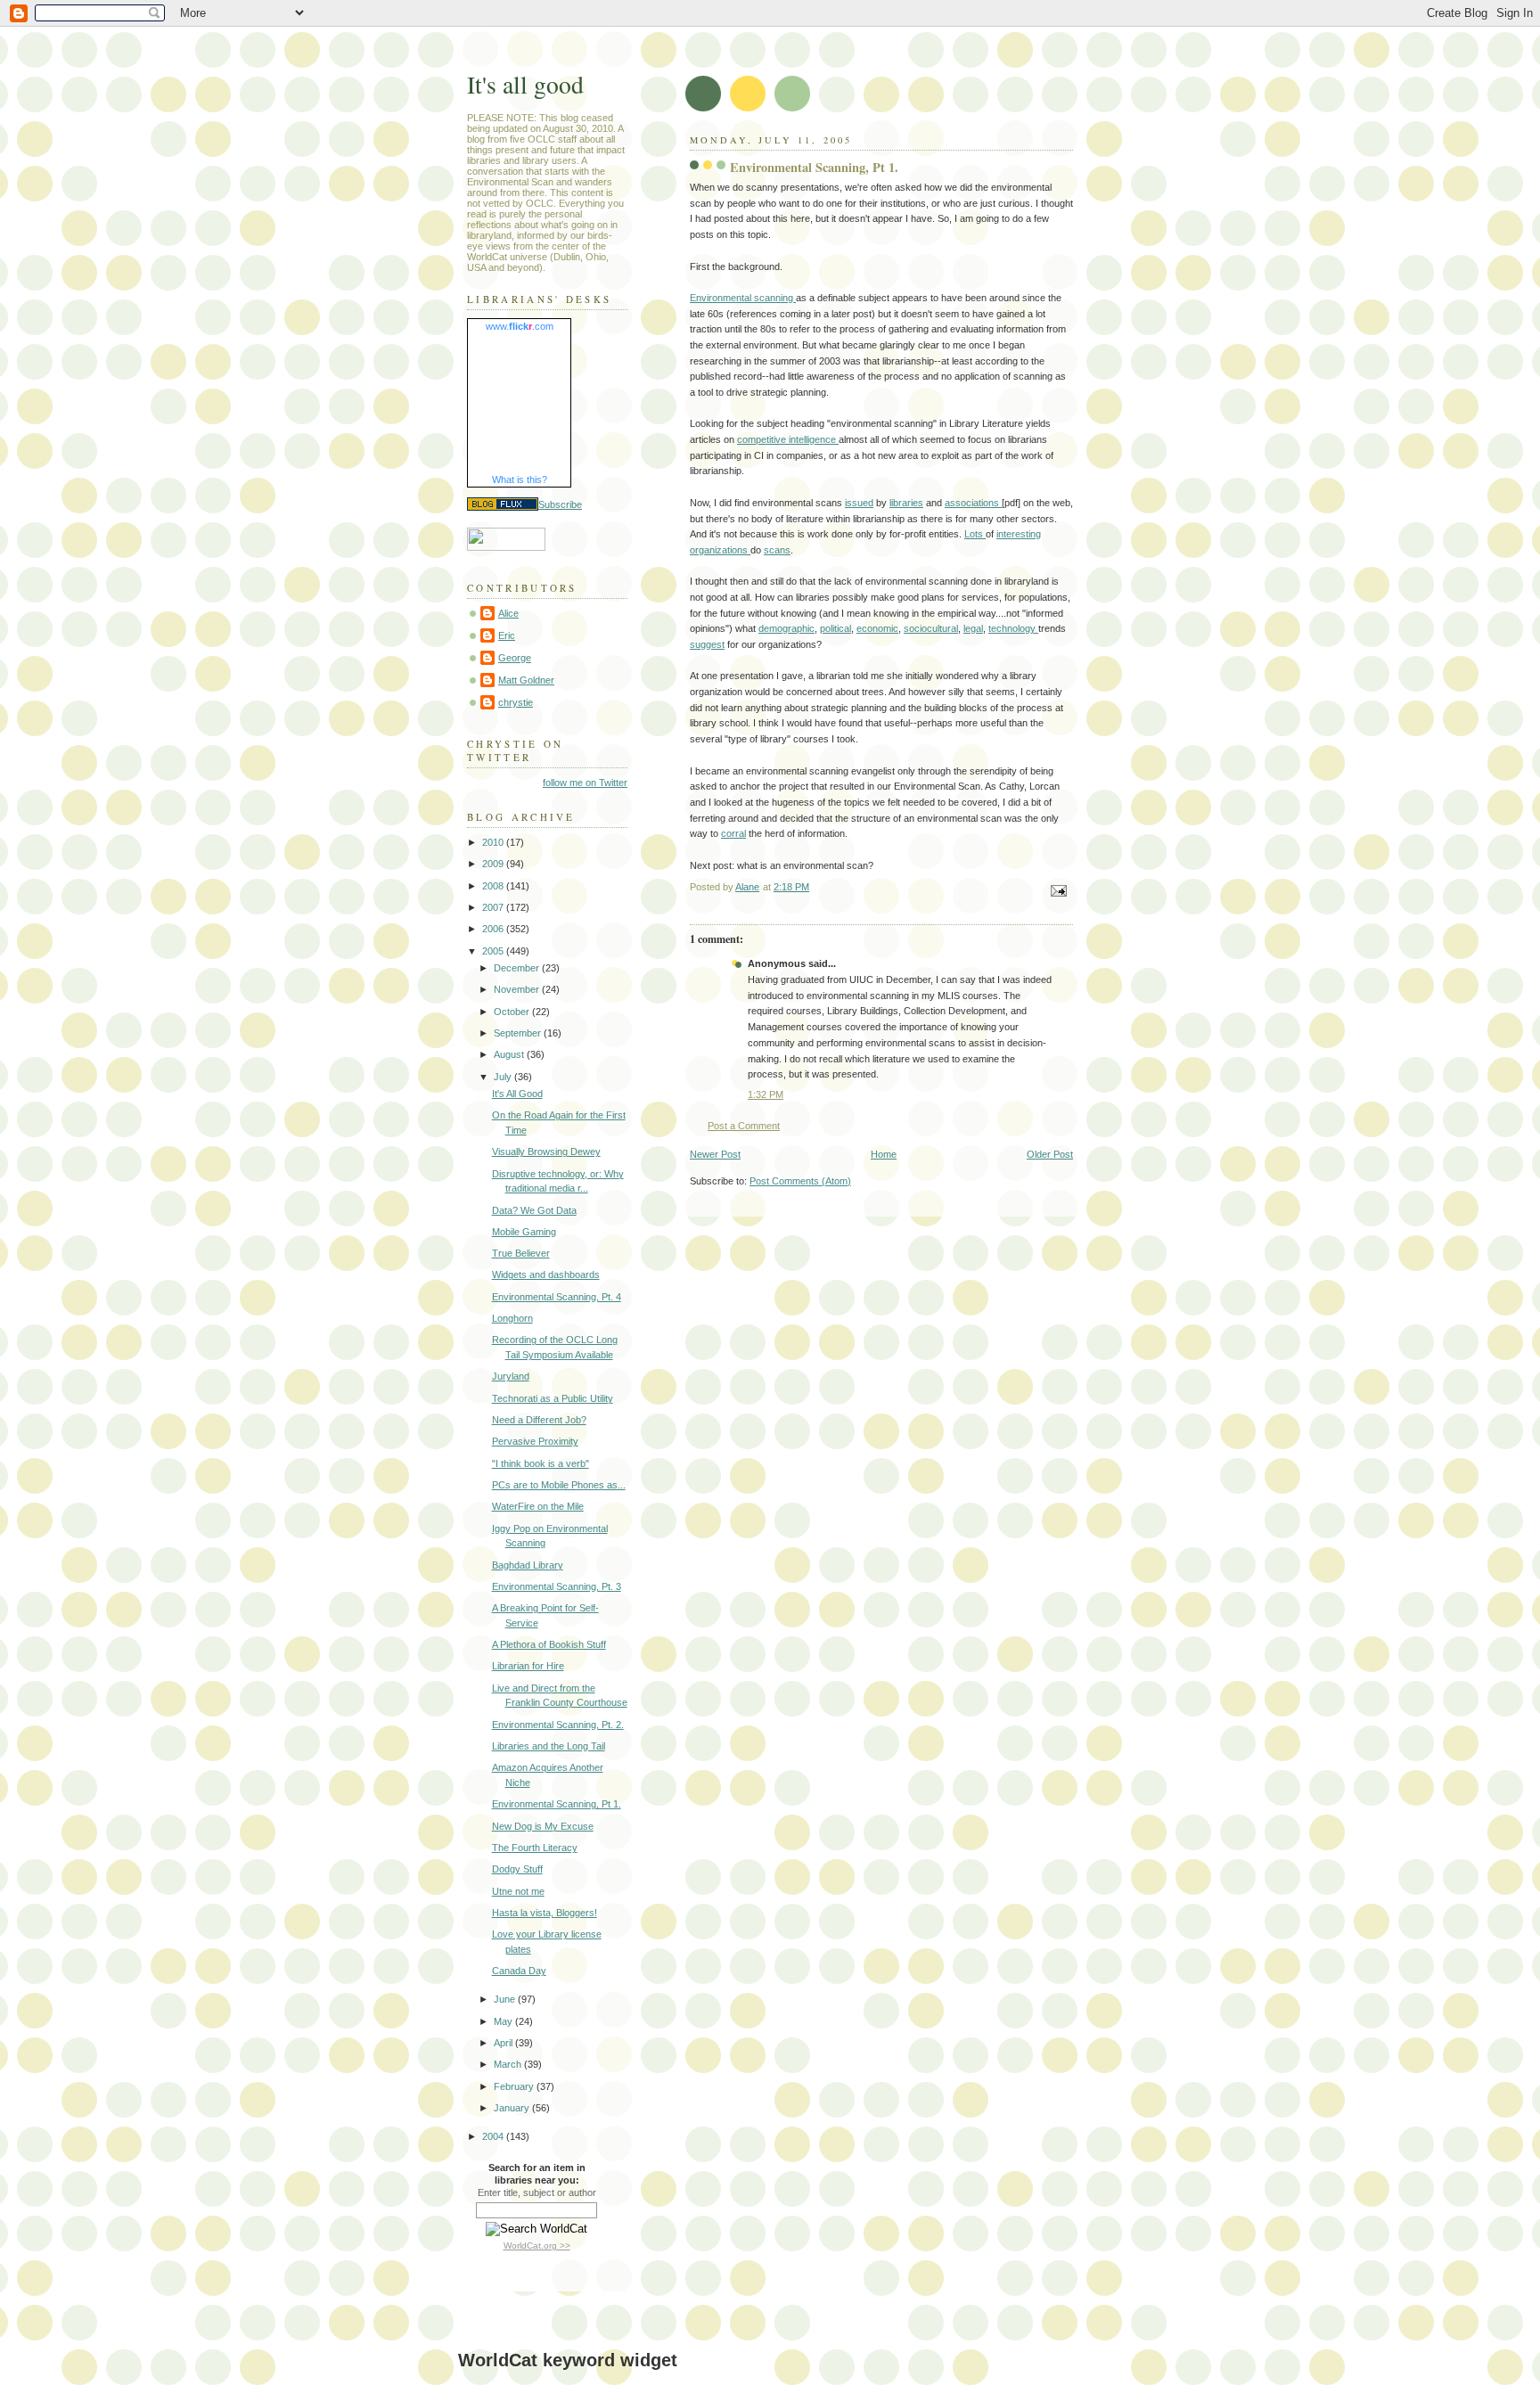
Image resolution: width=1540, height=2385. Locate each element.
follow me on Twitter (585, 783)
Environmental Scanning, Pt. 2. (558, 1725)
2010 (494, 842)
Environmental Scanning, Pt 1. (557, 1804)
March (509, 2064)
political (836, 628)
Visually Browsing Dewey (546, 1152)
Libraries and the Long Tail (549, 1746)
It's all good (525, 84)
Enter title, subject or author (537, 2192)
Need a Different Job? (539, 1420)
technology (1013, 628)
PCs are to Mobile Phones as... (559, 1485)
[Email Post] (1057, 889)
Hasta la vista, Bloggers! (545, 1913)
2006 (494, 929)
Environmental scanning (743, 298)
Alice (508, 613)
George (515, 658)
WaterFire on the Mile (538, 1506)
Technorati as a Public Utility (553, 1398)
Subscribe (560, 504)
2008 (494, 886)
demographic (786, 628)
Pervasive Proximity (535, 1441)
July (504, 1077)
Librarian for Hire (528, 1666)
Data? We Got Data (534, 1210)
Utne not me (518, 1891)
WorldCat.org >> (537, 2246)
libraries (906, 503)
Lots (975, 534)
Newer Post (715, 1154)
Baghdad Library (528, 1565)
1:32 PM (766, 1094)
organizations (720, 550)
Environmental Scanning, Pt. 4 (557, 1297)
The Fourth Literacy (535, 1848)
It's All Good (517, 1094)
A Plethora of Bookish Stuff (549, 1644)
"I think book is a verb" (541, 1463)
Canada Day (519, 1971)
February (515, 2086)
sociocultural (931, 628)
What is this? (520, 479)
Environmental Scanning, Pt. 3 (557, 1586)
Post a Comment (744, 1126)
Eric (507, 635)
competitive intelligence (788, 439)
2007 (494, 907)
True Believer (521, 1253)
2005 (494, 951)
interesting (1019, 534)
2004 (494, 2136)
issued (859, 503)
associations (973, 503)
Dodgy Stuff (517, 1869)
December (518, 968)
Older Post (1050, 1154)
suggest (707, 644)
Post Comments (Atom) (800, 1181)
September (519, 1033)
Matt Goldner (526, 680)
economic (877, 628)
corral (733, 833)
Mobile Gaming (524, 1232)
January (513, 2108)
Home (884, 1154)
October (513, 1012)
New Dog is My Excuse (543, 1826)
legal (973, 628)
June (506, 1999)
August (510, 1054)
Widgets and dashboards (546, 1274)
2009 (494, 864)
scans (777, 550)
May (504, 2021)
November (518, 989)
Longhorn (512, 1318)
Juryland (511, 1376)
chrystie (516, 702)
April (504, 2043)
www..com (520, 326)
